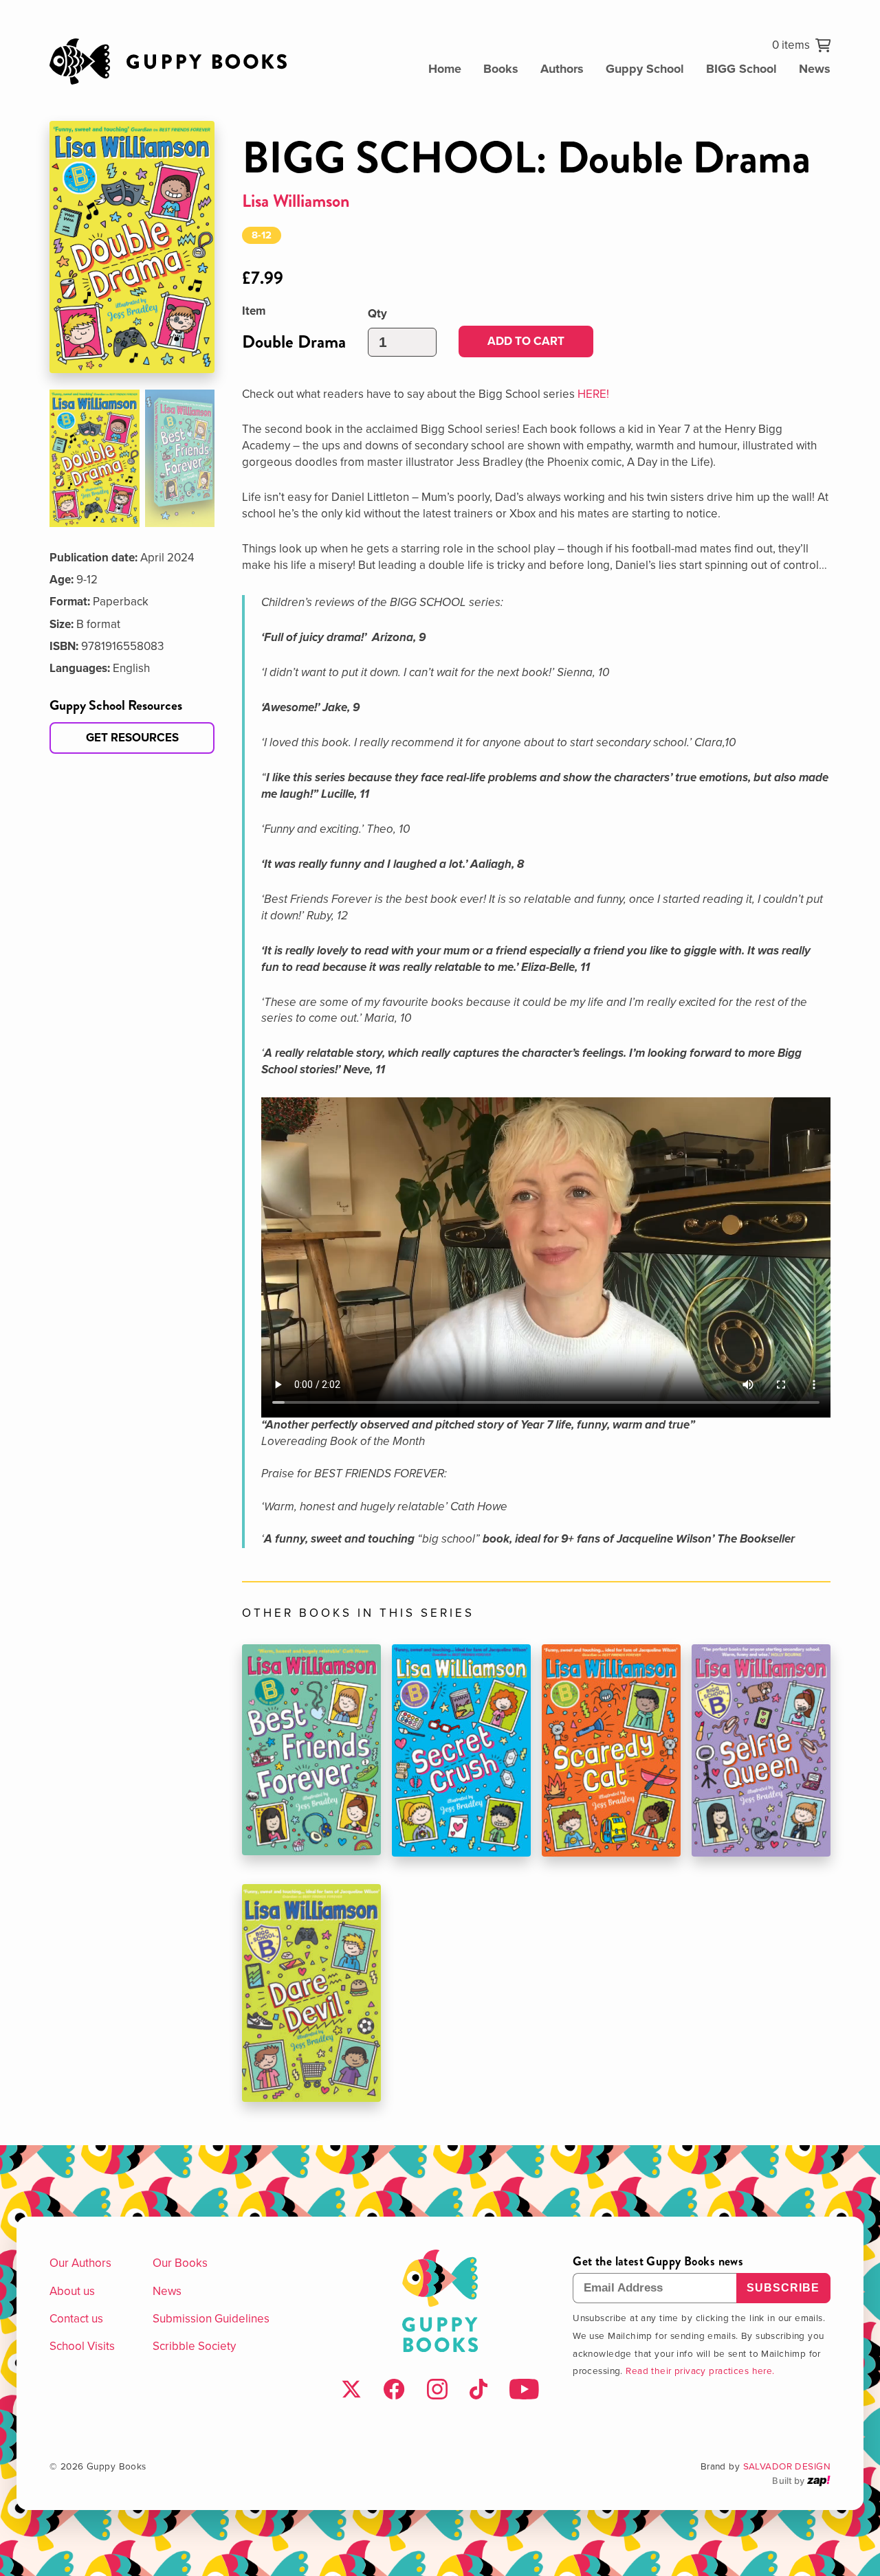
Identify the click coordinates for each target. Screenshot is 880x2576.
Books (501, 69)
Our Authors (80, 2263)
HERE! (593, 394)
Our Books (180, 2263)
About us (72, 2291)
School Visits (82, 2346)
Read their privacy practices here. (700, 2370)
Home (445, 69)
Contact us (76, 2318)
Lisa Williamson (296, 201)
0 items (791, 45)
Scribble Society (194, 2346)
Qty (377, 314)
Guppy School (645, 69)
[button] (95, 458)
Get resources (132, 737)
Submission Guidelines (211, 2318)
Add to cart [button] (526, 341)
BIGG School (741, 69)
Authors (562, 69)
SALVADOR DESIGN (787, 2466)
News (815, 69)
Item (254, 311)
